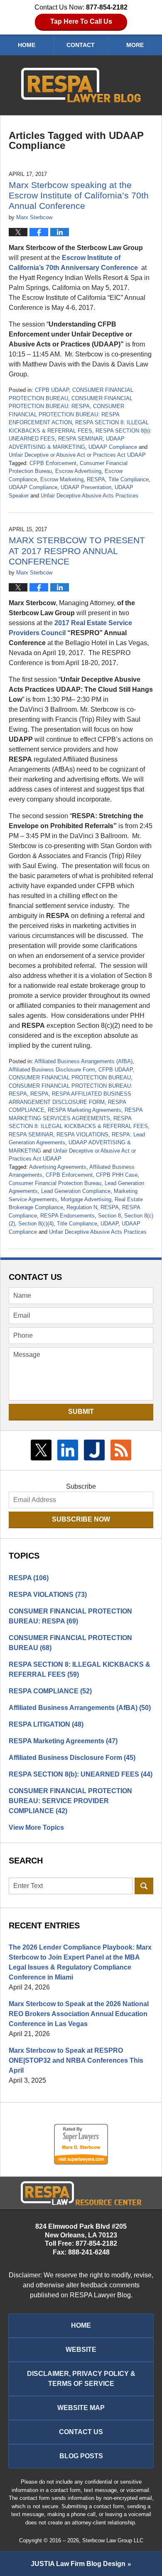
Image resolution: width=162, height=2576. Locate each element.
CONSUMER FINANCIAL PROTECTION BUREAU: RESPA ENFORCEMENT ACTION (66, 414)
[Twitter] (41, 1450)
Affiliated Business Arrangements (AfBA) (83, 1061)
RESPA (96, 479)
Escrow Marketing (62, 479)
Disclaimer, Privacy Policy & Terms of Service (81, 2379)
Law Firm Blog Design (78, 2564)
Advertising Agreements (58, 1167)
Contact (81, 45)
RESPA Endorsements (67, 1216)
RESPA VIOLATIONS (82, 1135)
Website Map (81, 2408)
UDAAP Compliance (113, 447)
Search (144, 1886)
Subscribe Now (81, 1519)
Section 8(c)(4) (36, 1224)
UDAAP (109, 1224)
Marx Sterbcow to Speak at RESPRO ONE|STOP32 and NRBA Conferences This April (76, 2060)
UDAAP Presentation (86, 487)
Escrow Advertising (78, 471)
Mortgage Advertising (86, 1199)
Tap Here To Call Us (81, 21)
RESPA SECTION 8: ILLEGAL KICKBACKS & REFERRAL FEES (80, 1669)
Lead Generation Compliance (76, 1191)
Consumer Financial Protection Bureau (55, 1183)
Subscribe (81, 1486)
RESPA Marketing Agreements (85, 1110)
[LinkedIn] (68, 1450)
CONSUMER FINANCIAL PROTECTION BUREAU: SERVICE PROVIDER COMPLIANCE (70, 1801)
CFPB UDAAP (52, 390)
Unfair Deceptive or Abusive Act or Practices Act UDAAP (77, 455)
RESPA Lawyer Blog (81, 85)
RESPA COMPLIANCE (50, 1691)
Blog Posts (81, 2456)
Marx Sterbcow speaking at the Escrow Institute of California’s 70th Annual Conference (79, 195)
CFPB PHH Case (117, 1175)
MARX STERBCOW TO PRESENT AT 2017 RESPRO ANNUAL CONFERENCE (77, 551)
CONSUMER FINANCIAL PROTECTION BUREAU (70, 1078)
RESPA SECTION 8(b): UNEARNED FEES (81, 1774)
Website (81, 2350)
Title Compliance (129, 479)
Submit (81, 1412)
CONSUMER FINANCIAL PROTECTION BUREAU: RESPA (70, 1616)
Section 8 (109, 1216)
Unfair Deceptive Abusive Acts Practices (90, 496)
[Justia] (94, 1450)
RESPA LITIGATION (46, 1724)
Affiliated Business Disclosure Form (52, 1070)
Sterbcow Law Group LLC (113, 2540)
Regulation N (82, 1207)
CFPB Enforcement (53, 463)
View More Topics (36, 1827)
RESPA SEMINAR (80, 439)
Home (27, 45)
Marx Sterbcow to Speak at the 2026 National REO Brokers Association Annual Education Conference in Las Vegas (79, 2014)
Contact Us (81, 2432)
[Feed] (121, 1450)
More (135, 45)
